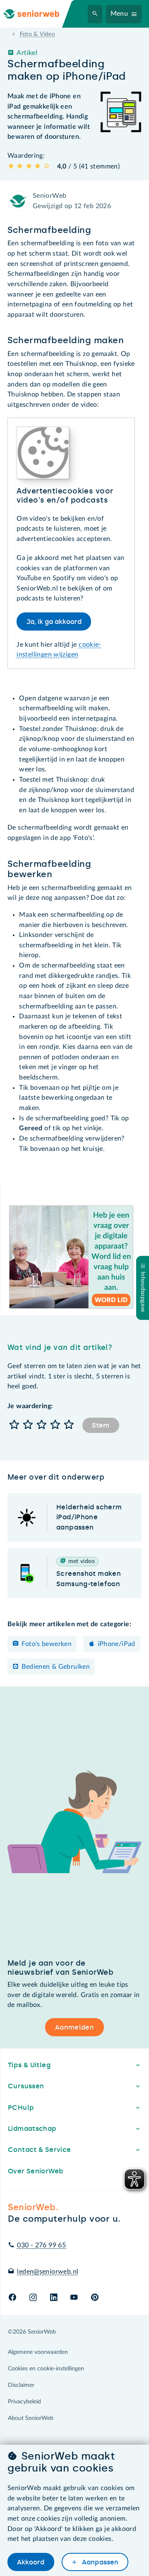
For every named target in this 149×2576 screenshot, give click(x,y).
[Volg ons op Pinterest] (95, 2298)
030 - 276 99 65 (41, 2245)
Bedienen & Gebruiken (56, 1667)
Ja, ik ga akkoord (54, 622)
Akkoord (31, 2562)
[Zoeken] (95, 14)
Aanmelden (74, 2027)
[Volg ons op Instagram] (33, 2298)
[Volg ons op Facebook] (12, 2298)
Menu (119, 14)
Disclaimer (21, 2385)
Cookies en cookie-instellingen (46, 2369)
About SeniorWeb (31, 2418)
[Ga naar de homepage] (38, 14)
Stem (101, 1425)
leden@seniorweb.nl (48, 2272)
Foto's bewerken (47, 1644)
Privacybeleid (24, 2402)
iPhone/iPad (117, 1644)
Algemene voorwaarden (38, 2352)
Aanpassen (99, 2562)
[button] (14, 1425)
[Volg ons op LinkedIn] (54, 2298)
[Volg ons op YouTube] (74, 2298)
